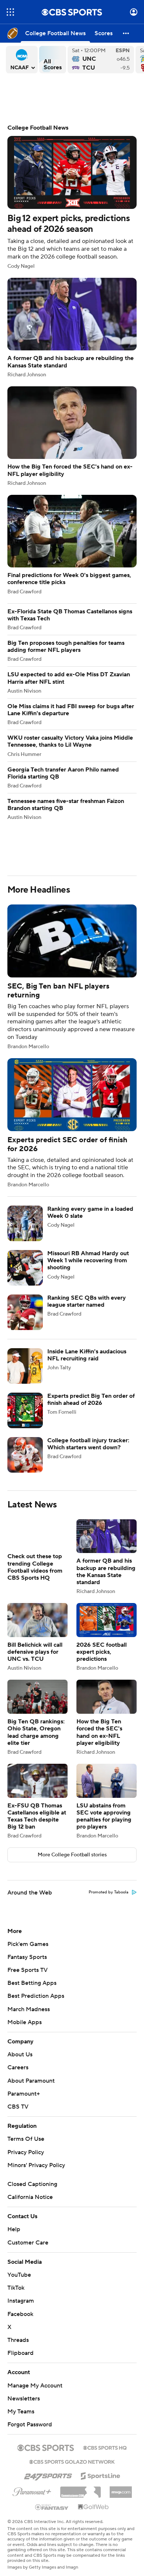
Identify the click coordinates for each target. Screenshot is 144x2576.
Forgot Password (30, 2425)
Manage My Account (35, 2386)
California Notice (30, 2197)
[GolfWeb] (93, 2507)
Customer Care (28, 2243)
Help (14, 2229)
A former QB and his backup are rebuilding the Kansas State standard (72, 328)
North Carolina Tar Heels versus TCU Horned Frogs (101, 60)
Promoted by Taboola (109, 1892)
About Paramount (31, 2081)
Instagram (21, 2301)
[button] (10, 12)
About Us (20, 2055)
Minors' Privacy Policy (36, 2165)
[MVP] (121, 2489)
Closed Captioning (32, 2184)
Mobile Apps (25, 2022)
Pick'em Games (28, 1944)
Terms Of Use (26, 2139)
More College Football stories (72, 1855)
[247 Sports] (48, 2475)
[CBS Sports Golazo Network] (72, 2461)
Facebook (20, 2314)
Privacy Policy (26, 2152)
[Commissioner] (80, 2489)
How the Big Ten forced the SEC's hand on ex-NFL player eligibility (72, 436)
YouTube (19, 2275)
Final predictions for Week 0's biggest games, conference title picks (72, 545)
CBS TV (18, 2107)
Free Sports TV (28, 1970)
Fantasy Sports (27, 1957)
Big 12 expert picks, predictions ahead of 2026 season (72, 197)
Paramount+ (24, 2094)
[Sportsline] (101, 2475)
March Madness (29, 2009)
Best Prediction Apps (36, 1996)
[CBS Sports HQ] (105, 2447)
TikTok (16, 2288)
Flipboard (20, 2353)
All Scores (53, 60)
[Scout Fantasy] (52, 2507)
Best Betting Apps (32, 1983)
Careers (18, 2067)
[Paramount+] (32, 2490)
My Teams (21, 2412)
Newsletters (24, 2399)
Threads (18, 2340)
